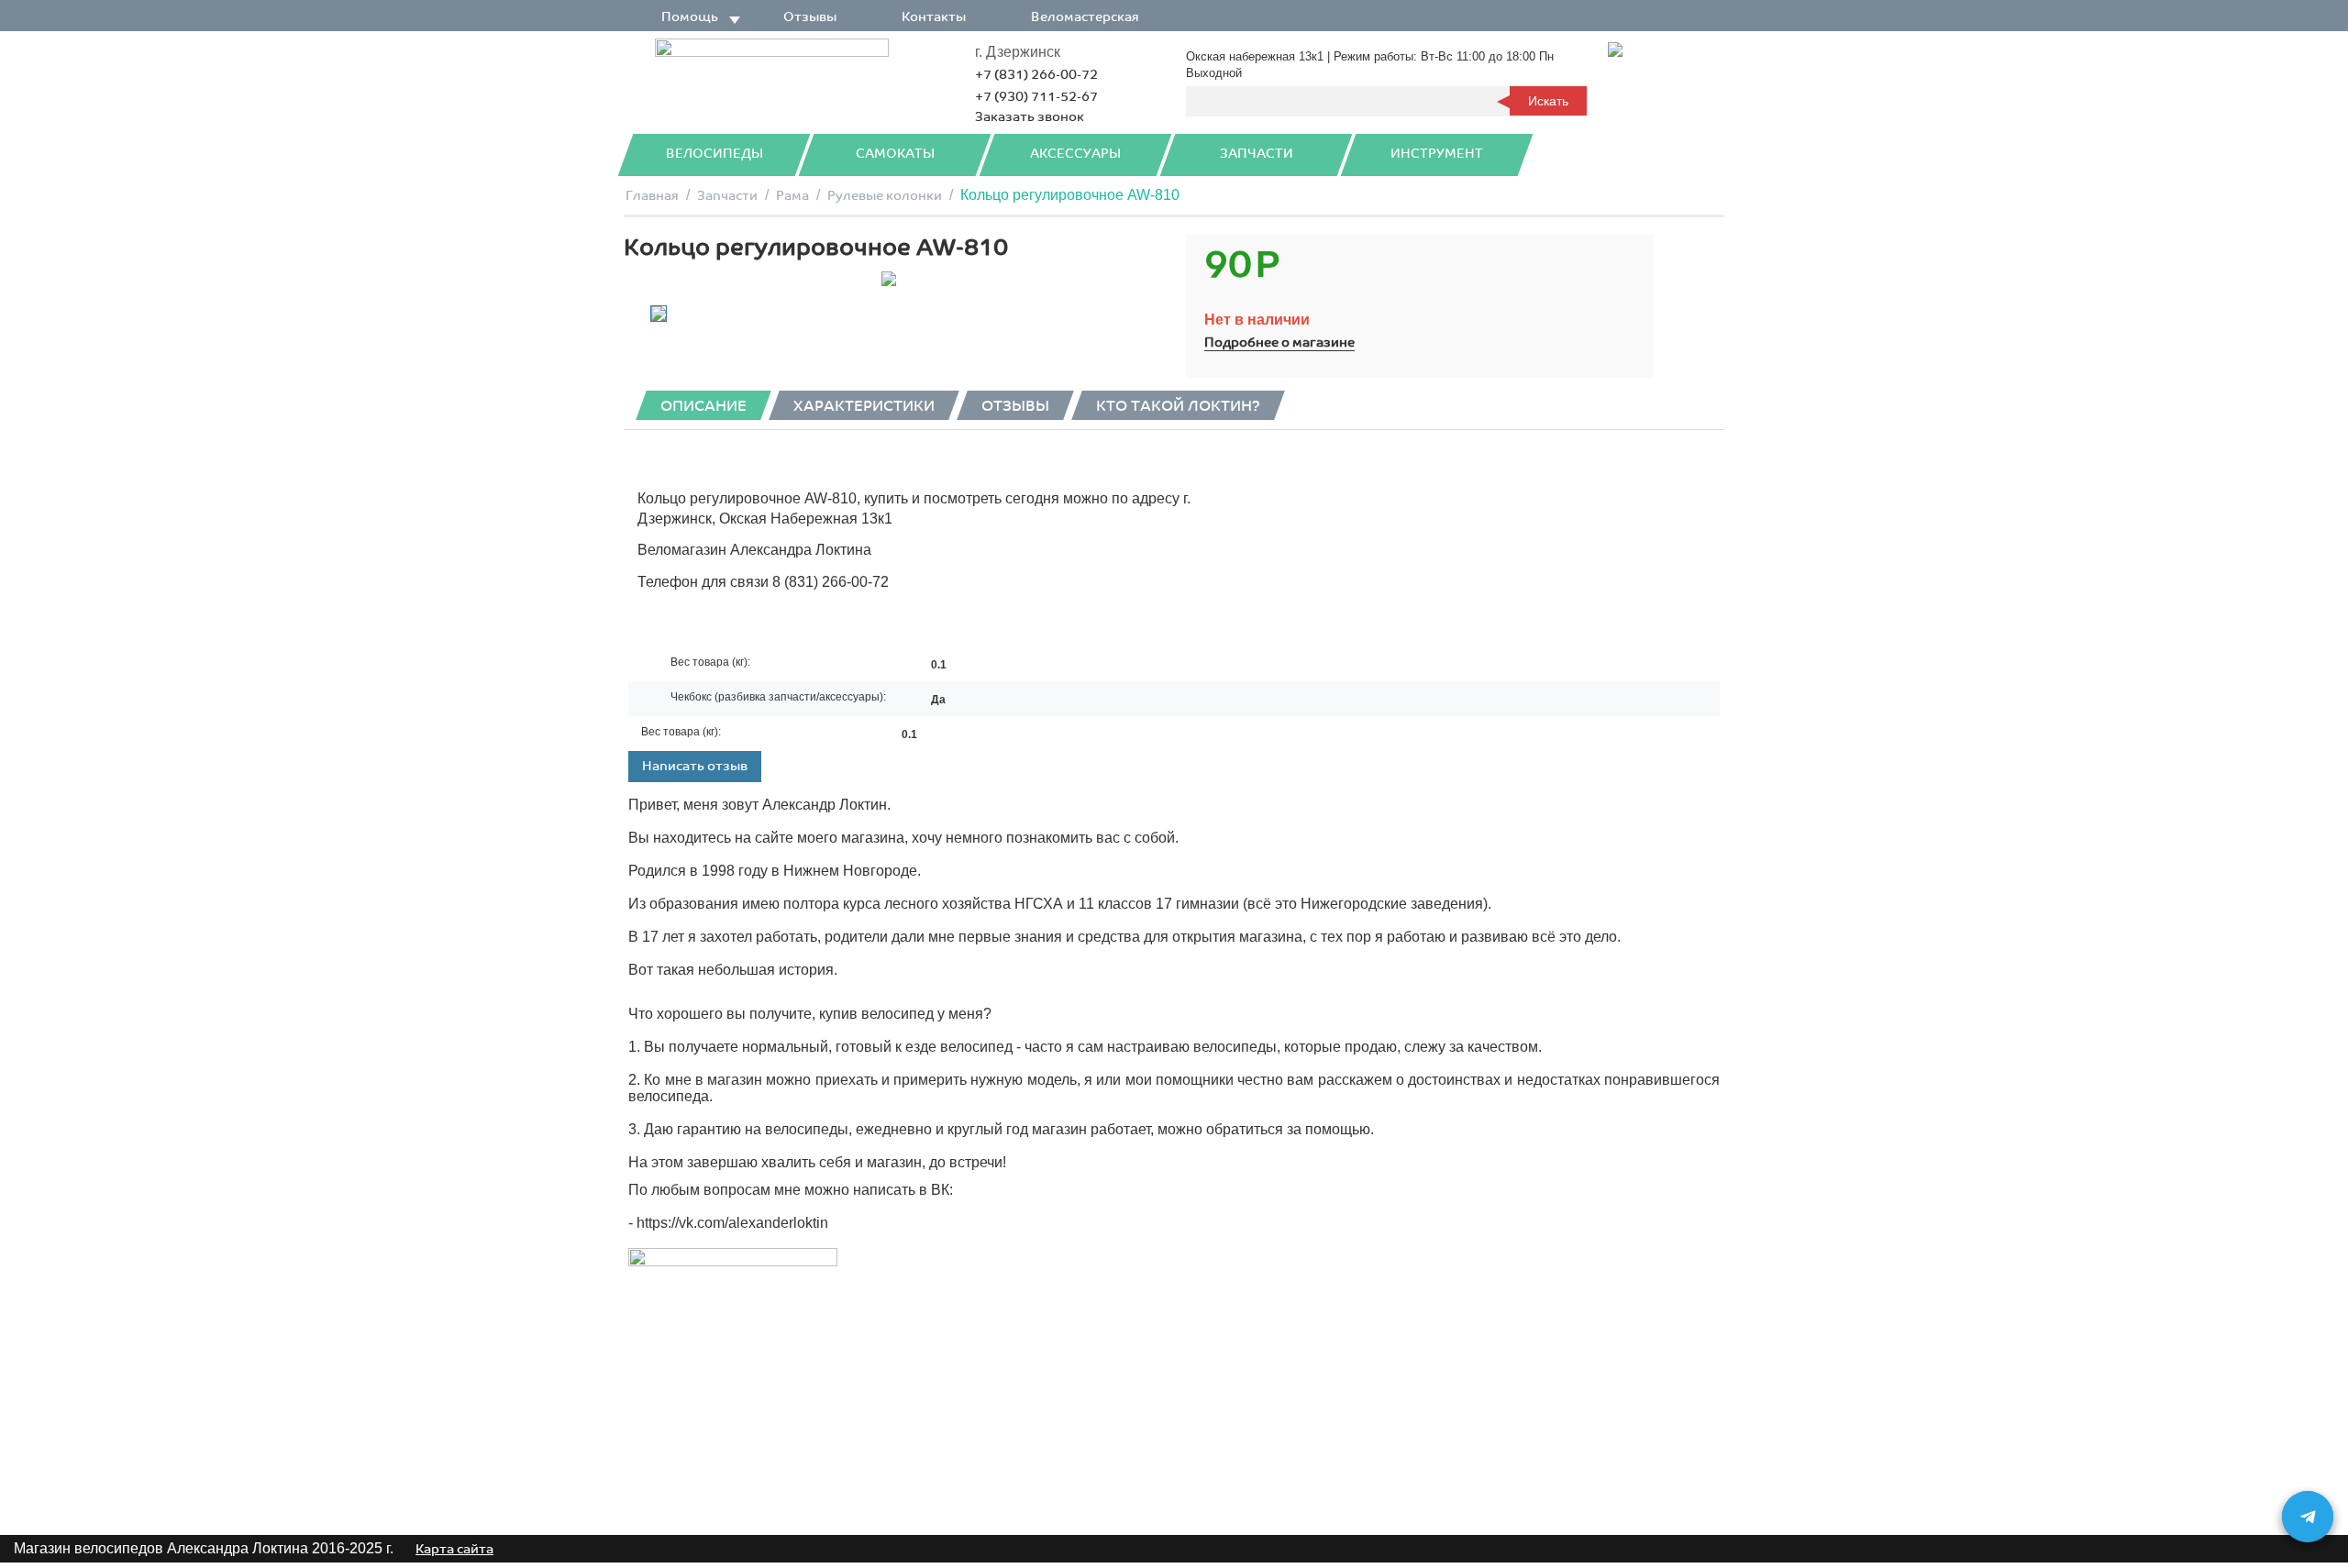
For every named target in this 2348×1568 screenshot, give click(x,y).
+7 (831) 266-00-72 (1036, 75)
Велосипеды (714, 154)
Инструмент (1437, 154)
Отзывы (810, 17)
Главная (652, 196)
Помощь (690, 17)
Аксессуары (1075, 154)
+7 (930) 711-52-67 (1036, 97)
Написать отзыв (695, 766)
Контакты (934, 17)
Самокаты (895, 154)
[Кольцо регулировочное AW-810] (888, 279)
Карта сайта (454, 1549)
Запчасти (1257, 154)
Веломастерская (1085, 17)
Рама (792, 196)
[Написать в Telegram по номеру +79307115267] (2308, 1517)
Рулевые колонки (885, 196)
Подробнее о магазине (1279, 342)
